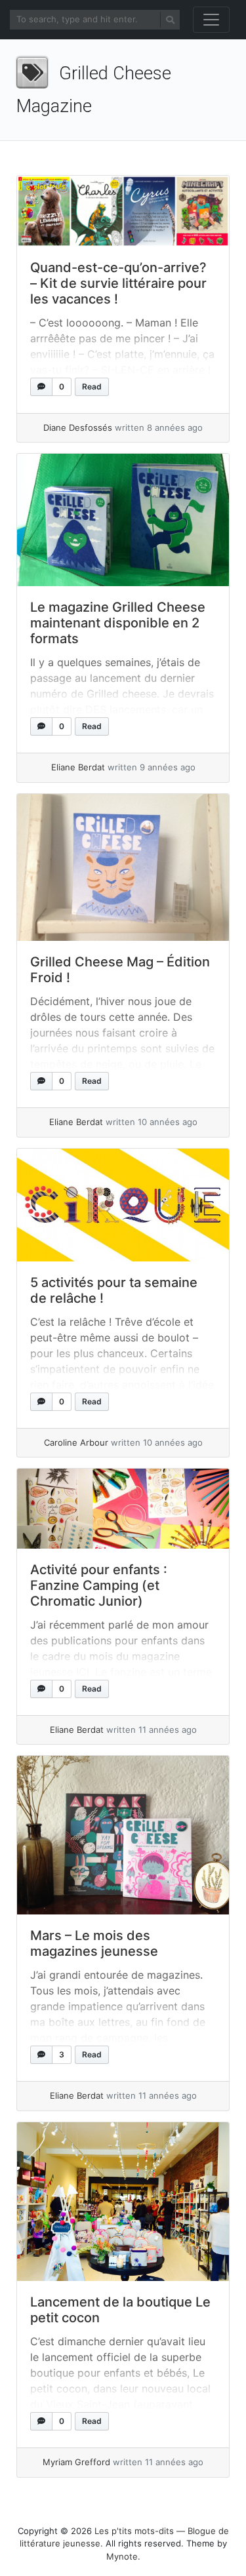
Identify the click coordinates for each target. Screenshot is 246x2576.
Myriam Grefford (76, 2462)
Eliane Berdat (78, 767)
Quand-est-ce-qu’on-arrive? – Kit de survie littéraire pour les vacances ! (118, 283)
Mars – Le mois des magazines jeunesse (94, 1943)
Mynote (122, 2556)
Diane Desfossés (78, 427)
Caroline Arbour (76, 1442)
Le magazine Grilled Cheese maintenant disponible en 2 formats (118, 623)
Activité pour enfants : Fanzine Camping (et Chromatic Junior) (99, 1585)
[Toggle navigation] (211, 20)
